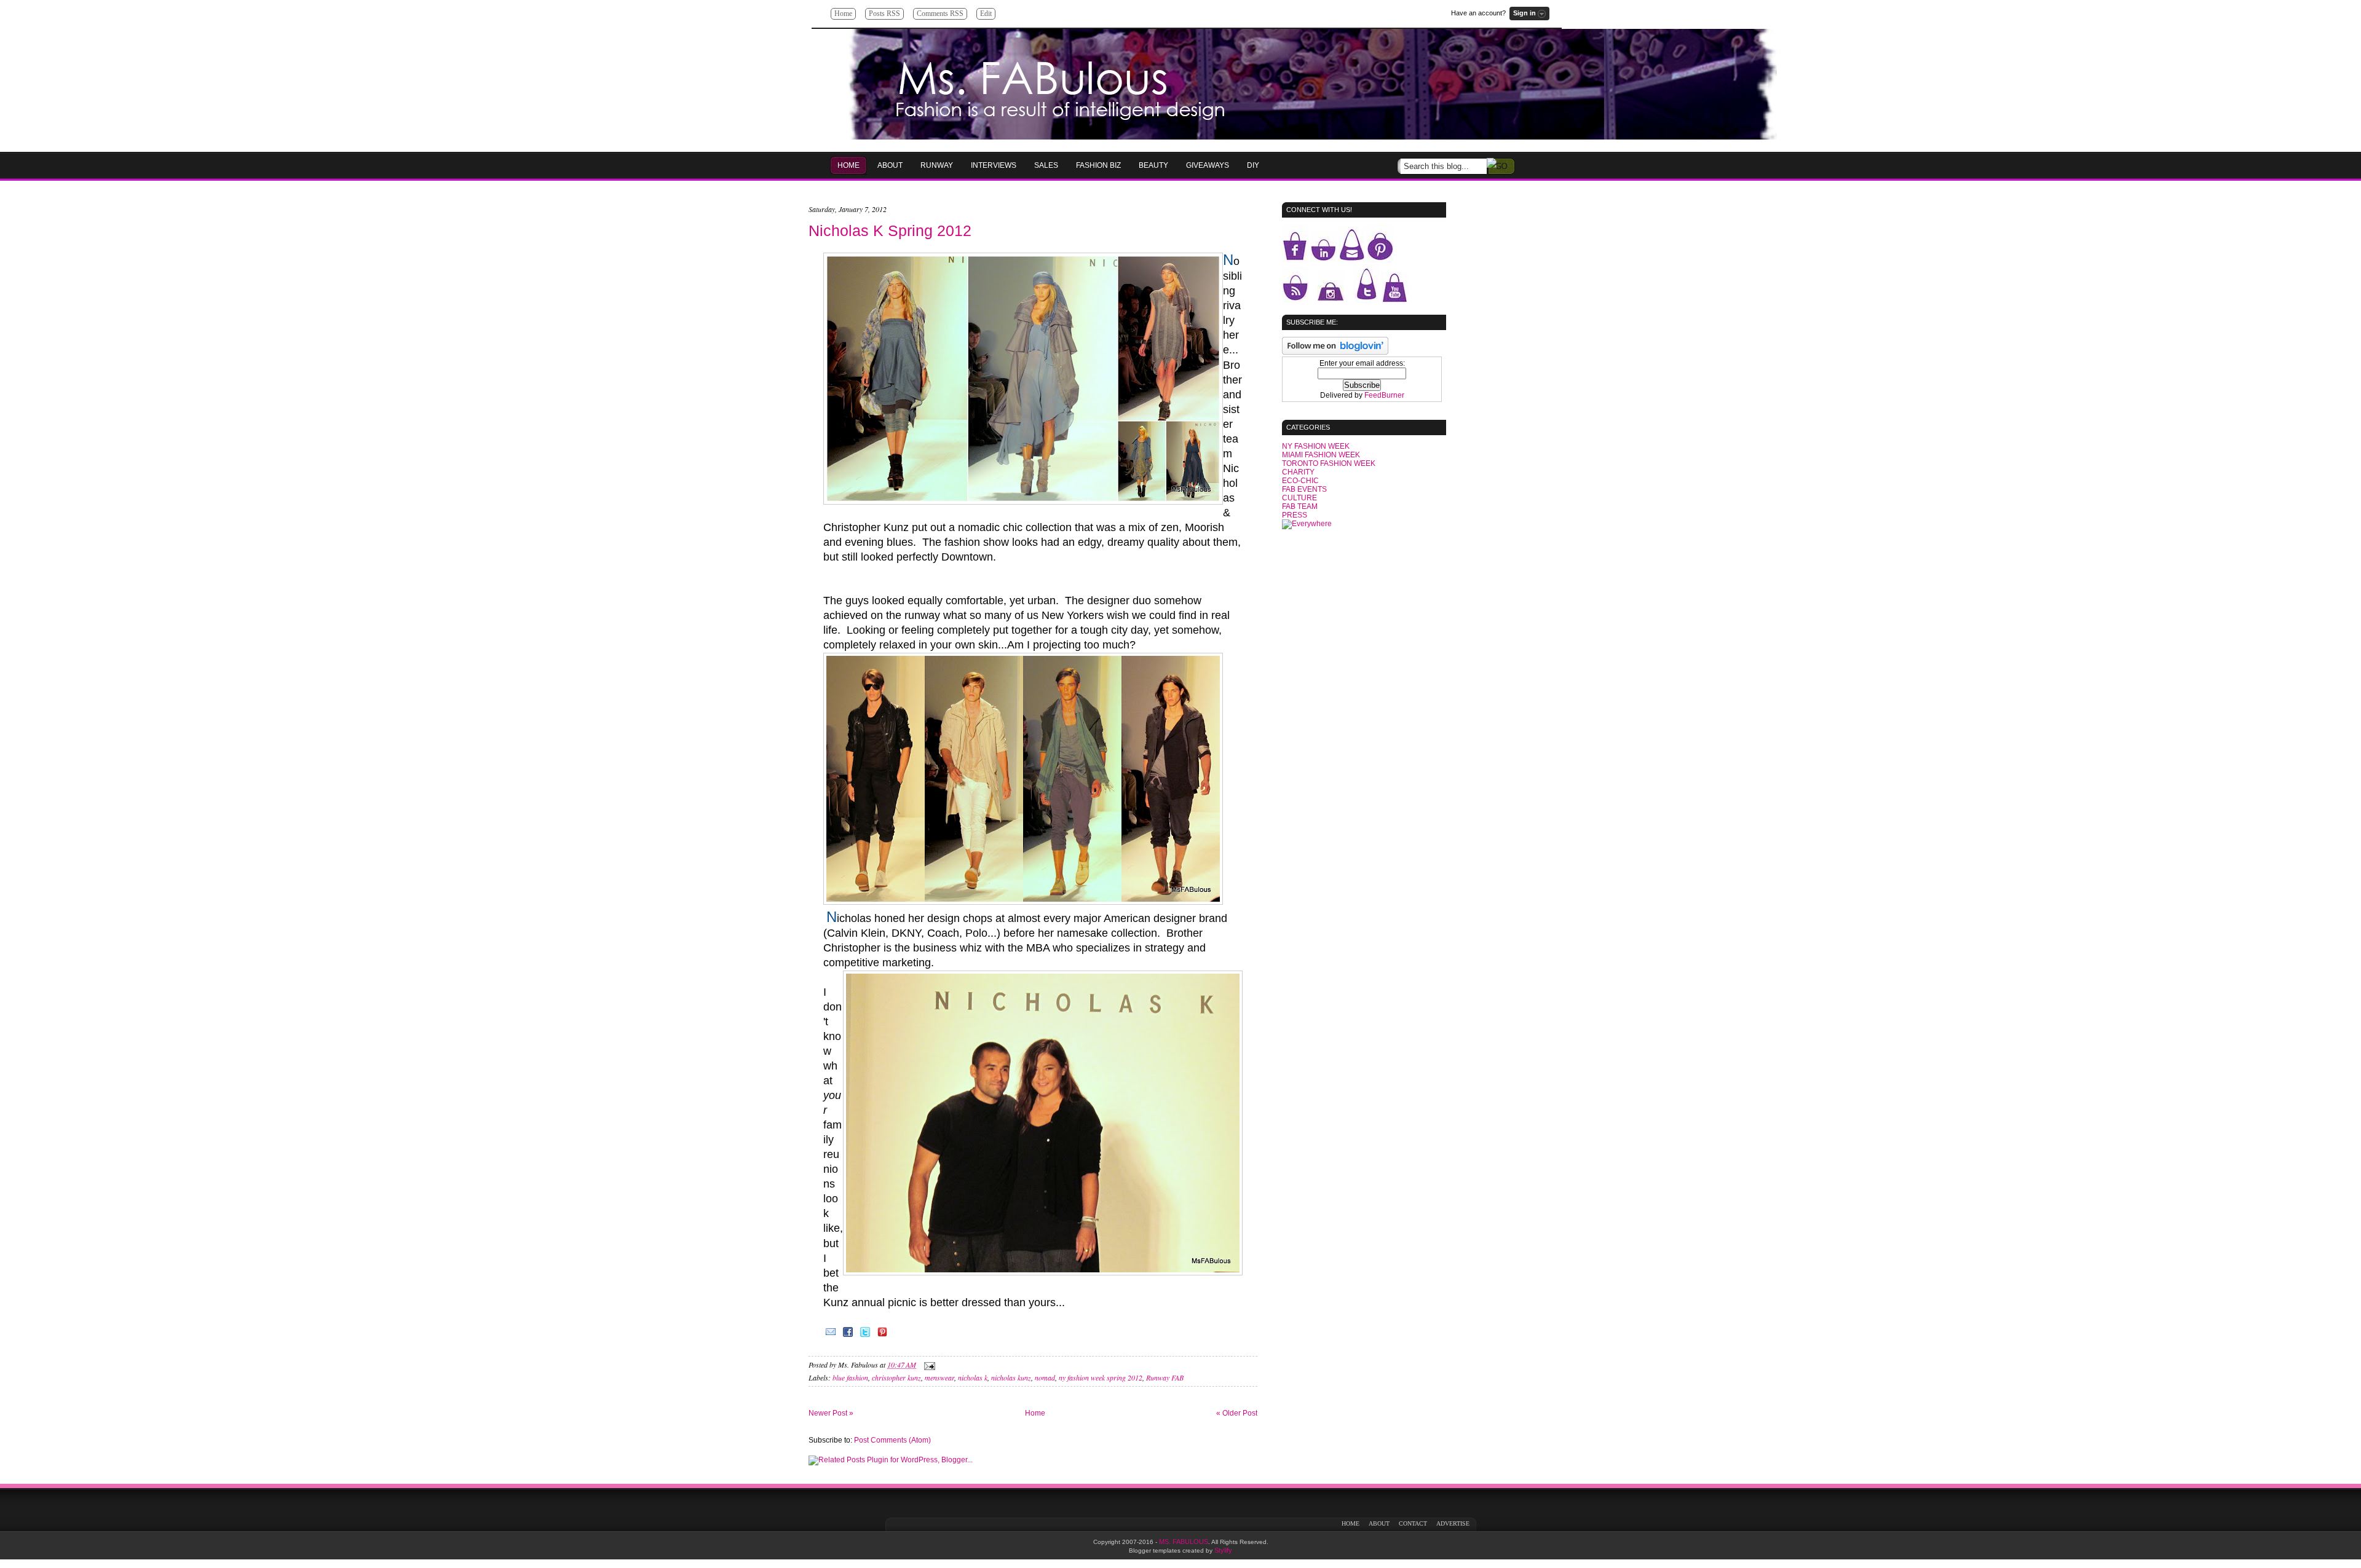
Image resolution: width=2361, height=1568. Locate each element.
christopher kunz (896, 1377)
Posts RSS (884, 14)
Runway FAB (1165, 1377)
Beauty (1153, 165)
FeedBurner (1384, 395)
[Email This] (831, 1336)
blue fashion (850, 1377)
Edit (986, 14)
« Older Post (1237, 1413)
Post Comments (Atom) (892, 1440)
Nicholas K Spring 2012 (890, 230)
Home (843, 14)
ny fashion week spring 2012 (1101, 1377)
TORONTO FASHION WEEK (1329, 463)
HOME (848, 165)
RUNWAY (937, 165)
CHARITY (1298, 472)
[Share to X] (865, 1336)
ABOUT (1379, 1523)
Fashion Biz (1098, 165)
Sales (1046, 165)
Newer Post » (831, 1413)
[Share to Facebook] (848, 1336)
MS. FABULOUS (1184, 1542)
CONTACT (1413, 1523)
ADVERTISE (1453, 1523)
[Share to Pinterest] (882, 1336)
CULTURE (1299, 498)
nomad (1045, 1377)
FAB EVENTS (1304, 489)
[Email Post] (928, 1365)
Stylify (1223, 1550)
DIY (1253, 165)
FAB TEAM (1300, 506)
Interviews (994, 165)
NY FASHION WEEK (1316, 446)
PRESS (1295, 515)
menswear (939, 1377)
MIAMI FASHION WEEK (1321, 455)
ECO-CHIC (1300, 481)
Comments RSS (940, 14)
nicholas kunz (1011, 1377)
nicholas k (973, 1377)
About (890, 165)
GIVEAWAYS (1208, 165)
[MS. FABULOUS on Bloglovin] (1335, 352)
